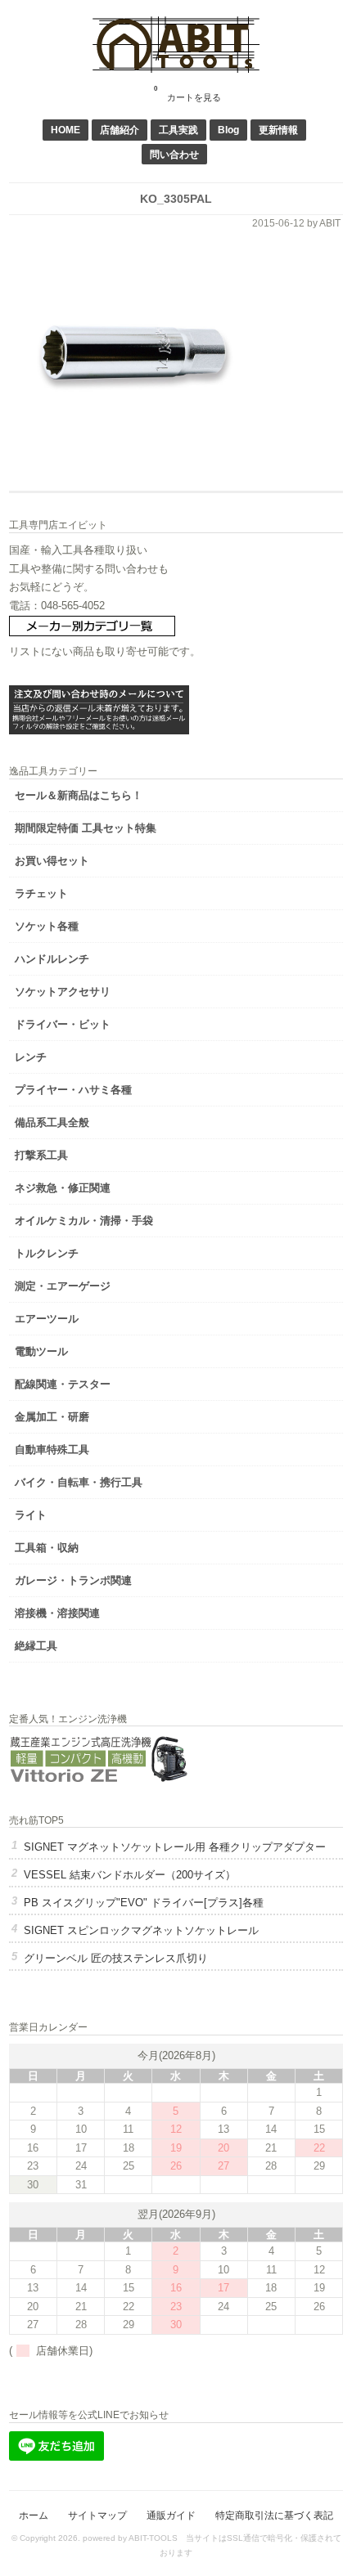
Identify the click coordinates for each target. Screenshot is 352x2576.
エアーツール (47, 1319)
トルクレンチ (47, 1253)
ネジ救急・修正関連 (63, 1188)
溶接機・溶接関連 (57, 1613)
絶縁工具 (36, 1646)
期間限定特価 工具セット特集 (86, 828)
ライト (31, 1515)
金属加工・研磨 (52, 1417)
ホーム (34, 2515)
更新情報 (278, 130)
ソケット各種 (47, 926)
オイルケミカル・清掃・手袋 (84, 1221)
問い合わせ (174, 154)
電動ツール (41, 1351)
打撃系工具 (41, 1155)
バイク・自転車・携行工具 (79, 1482)
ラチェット (41, 893)
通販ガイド (171, 2515)
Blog (228, 130)
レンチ (31, 1057)
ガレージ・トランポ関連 (73, 1580)
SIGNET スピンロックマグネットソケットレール (141, 1930)
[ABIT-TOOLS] (176, 69)
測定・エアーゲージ (63, 1286)
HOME (65, 130)
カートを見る (187, 94)
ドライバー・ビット (63, 1024)
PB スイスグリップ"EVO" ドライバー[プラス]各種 (144, 1903)
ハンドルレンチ (52, 959)
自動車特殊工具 (52, 1450)
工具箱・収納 (47, 1548)
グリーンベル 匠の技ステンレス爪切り (116, 1958)
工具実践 (178, 130)
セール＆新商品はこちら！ (79, 795)
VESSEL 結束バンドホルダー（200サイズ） (130, 1875)
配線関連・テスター (63, 1384)
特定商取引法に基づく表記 (274, 2515)
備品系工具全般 (52, 1122)
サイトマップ (97, 2515)
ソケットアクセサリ (63, 992)
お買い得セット (52, 861)
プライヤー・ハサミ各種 (73, 1090)
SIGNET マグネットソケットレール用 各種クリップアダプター (175, 1847)
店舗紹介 (120, 130)
